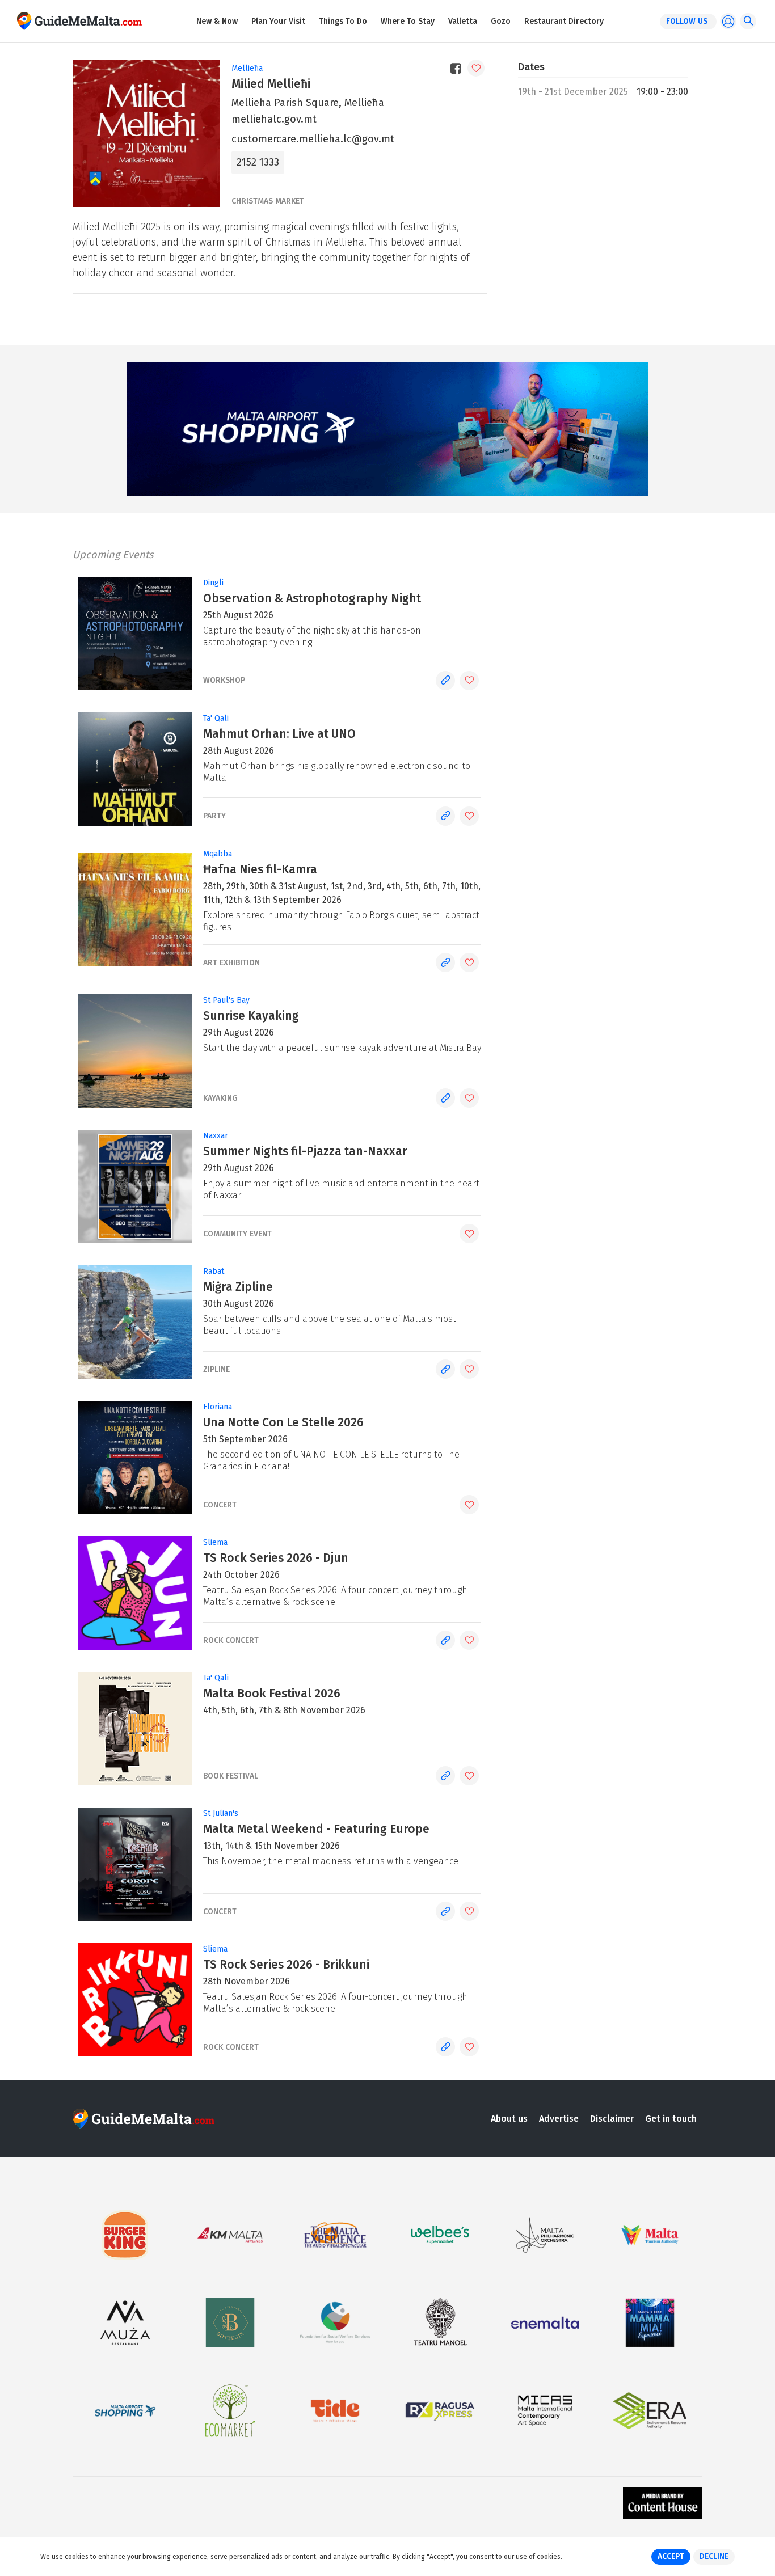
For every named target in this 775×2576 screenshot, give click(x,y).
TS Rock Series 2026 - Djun (276, 1558)
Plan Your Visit (278, 21)
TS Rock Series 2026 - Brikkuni (286, 1965)
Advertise (559, 2119)
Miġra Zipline (238, 1287)
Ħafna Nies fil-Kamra (260, 869)
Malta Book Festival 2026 (272, 1694)
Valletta (463, 21)
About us (509, 2119)
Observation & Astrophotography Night (312, 598)
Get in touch (671, 2119)
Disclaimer (612, 2119)
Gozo (501, 21)
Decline (714, 2556)
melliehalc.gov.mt (274, 119)
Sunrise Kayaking (251, 1016)
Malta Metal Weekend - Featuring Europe (316, 1829)
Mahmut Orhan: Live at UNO (279, 734)
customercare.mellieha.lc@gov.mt (313, 139)
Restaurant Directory (564, 21)
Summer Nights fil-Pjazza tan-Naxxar (305, 1151)
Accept (671, 2556)
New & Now (217, 21)
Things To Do (343, 21)
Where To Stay (408, 21)
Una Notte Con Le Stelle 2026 (283, 1422)
